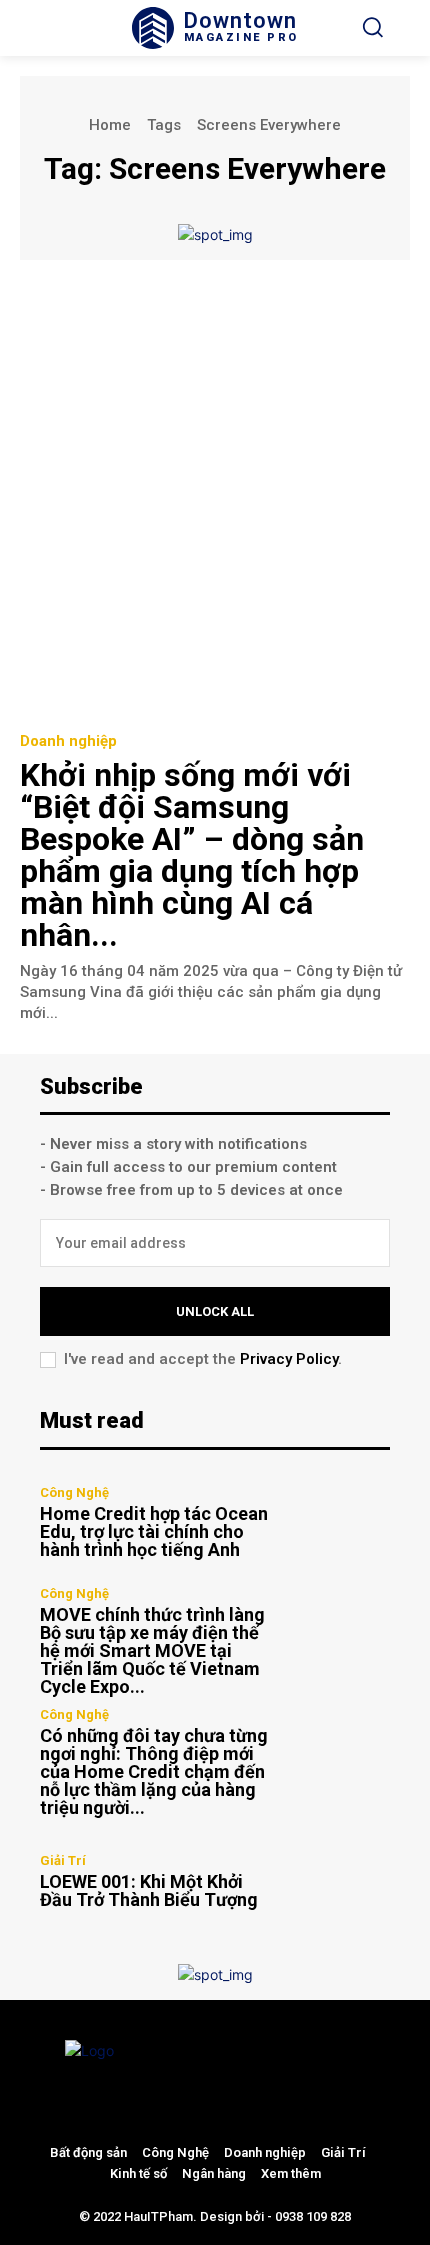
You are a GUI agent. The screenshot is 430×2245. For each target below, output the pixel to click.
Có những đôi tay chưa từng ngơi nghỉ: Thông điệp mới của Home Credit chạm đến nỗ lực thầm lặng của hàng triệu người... (154, 1771)
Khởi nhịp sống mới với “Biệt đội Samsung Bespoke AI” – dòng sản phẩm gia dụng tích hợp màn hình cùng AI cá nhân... (192, 855)
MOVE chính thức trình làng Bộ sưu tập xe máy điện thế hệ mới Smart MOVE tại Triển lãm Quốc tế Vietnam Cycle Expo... (152, 1650)
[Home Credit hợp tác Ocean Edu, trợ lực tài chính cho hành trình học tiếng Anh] (337, 1522)
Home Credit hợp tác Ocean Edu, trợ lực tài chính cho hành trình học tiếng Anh (154, 1531)
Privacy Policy (289, 1359)
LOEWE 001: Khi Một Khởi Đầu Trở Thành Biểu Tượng (149, 1890)
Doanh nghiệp (68, 741)
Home (110, 125)
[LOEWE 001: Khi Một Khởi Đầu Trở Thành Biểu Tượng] (337, 1881)
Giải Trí (63, 1860)
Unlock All (215, 1311)
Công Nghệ (74, 1492)
